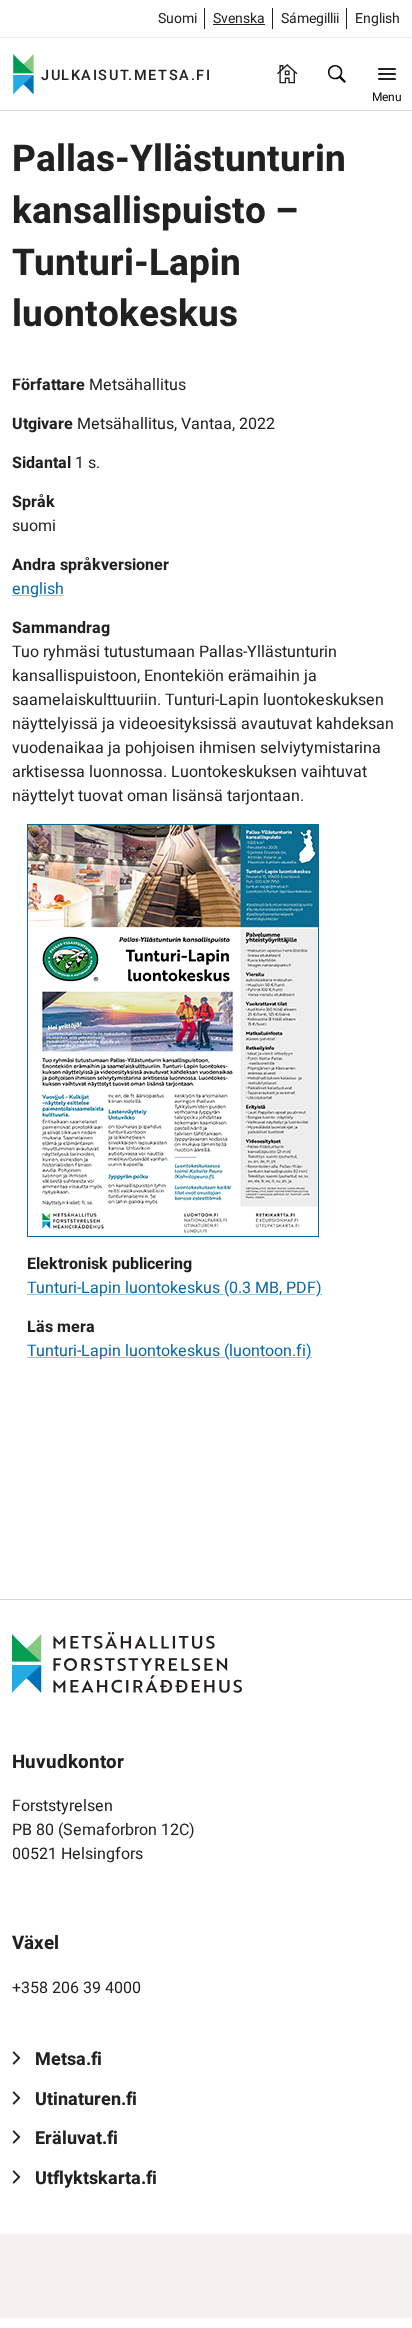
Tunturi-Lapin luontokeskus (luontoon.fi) (169, 1351)
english (38, 589)
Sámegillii (310, 18)
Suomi (177, 18)
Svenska (239, 18)
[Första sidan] (287, 74)
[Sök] (337, 74)
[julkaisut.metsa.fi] (127, 1662)
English (377, 18)
